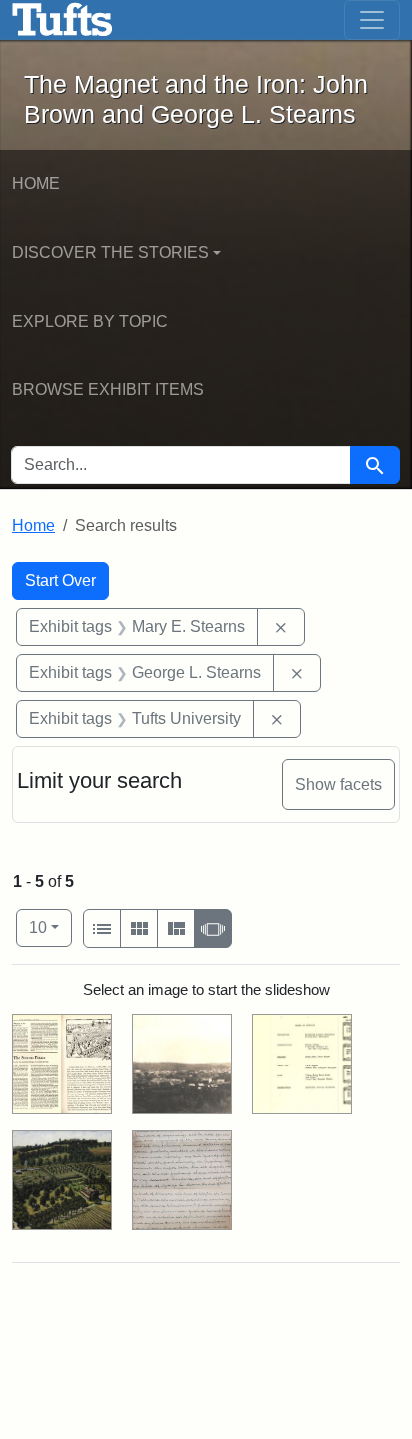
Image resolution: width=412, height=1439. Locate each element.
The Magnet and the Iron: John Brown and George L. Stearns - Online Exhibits (62, 20)
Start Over (60, 580)
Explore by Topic (90, 321)
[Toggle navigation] (372, 20)
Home (36, 183)
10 (50, 927)
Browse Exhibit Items (108, 389)
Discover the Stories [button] (110, 252)
